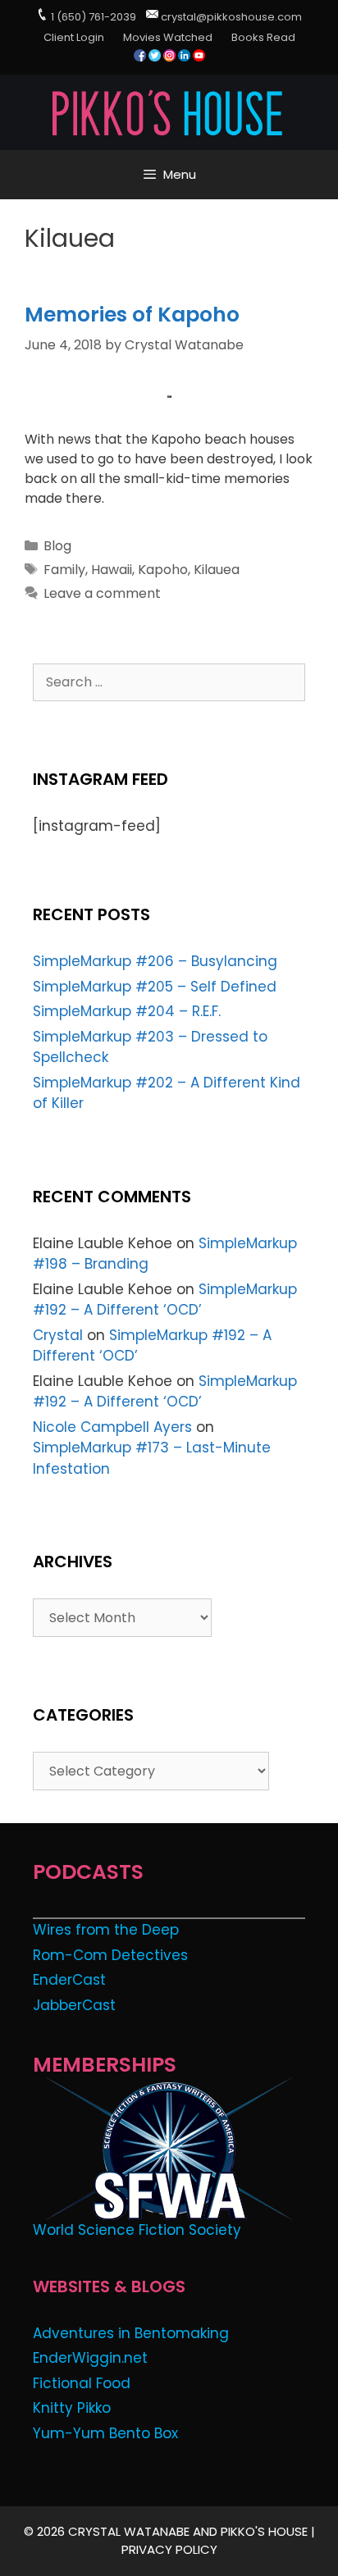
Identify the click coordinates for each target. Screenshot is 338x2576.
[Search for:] (169, 682)
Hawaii (112, 570)
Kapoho (163, 570)
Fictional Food (82, 2383)
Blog (57, 546)
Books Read (263, 37)
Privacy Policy (169, 2549)
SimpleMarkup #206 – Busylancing (155, 961)
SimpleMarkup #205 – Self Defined (155, 987)
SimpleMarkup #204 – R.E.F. (127, 1011)
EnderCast (69, 1980)
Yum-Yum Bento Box (105, 2433)
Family (64, 570)
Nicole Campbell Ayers (112, 1427)
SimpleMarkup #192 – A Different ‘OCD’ (165, 1300)
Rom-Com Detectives (110, 1955)
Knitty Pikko (72, 2408)
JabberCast (74, 2005)
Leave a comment (102, 593)
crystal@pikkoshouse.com (231, 17)
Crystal (58, 1335)
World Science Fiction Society (137, 2230)
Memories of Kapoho (132, 315)
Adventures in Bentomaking (131, 2333)
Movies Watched (168, 37)
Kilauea (217, 570)
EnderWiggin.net (90, 2358)
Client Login (74, 37)
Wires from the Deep (106, 1930)
